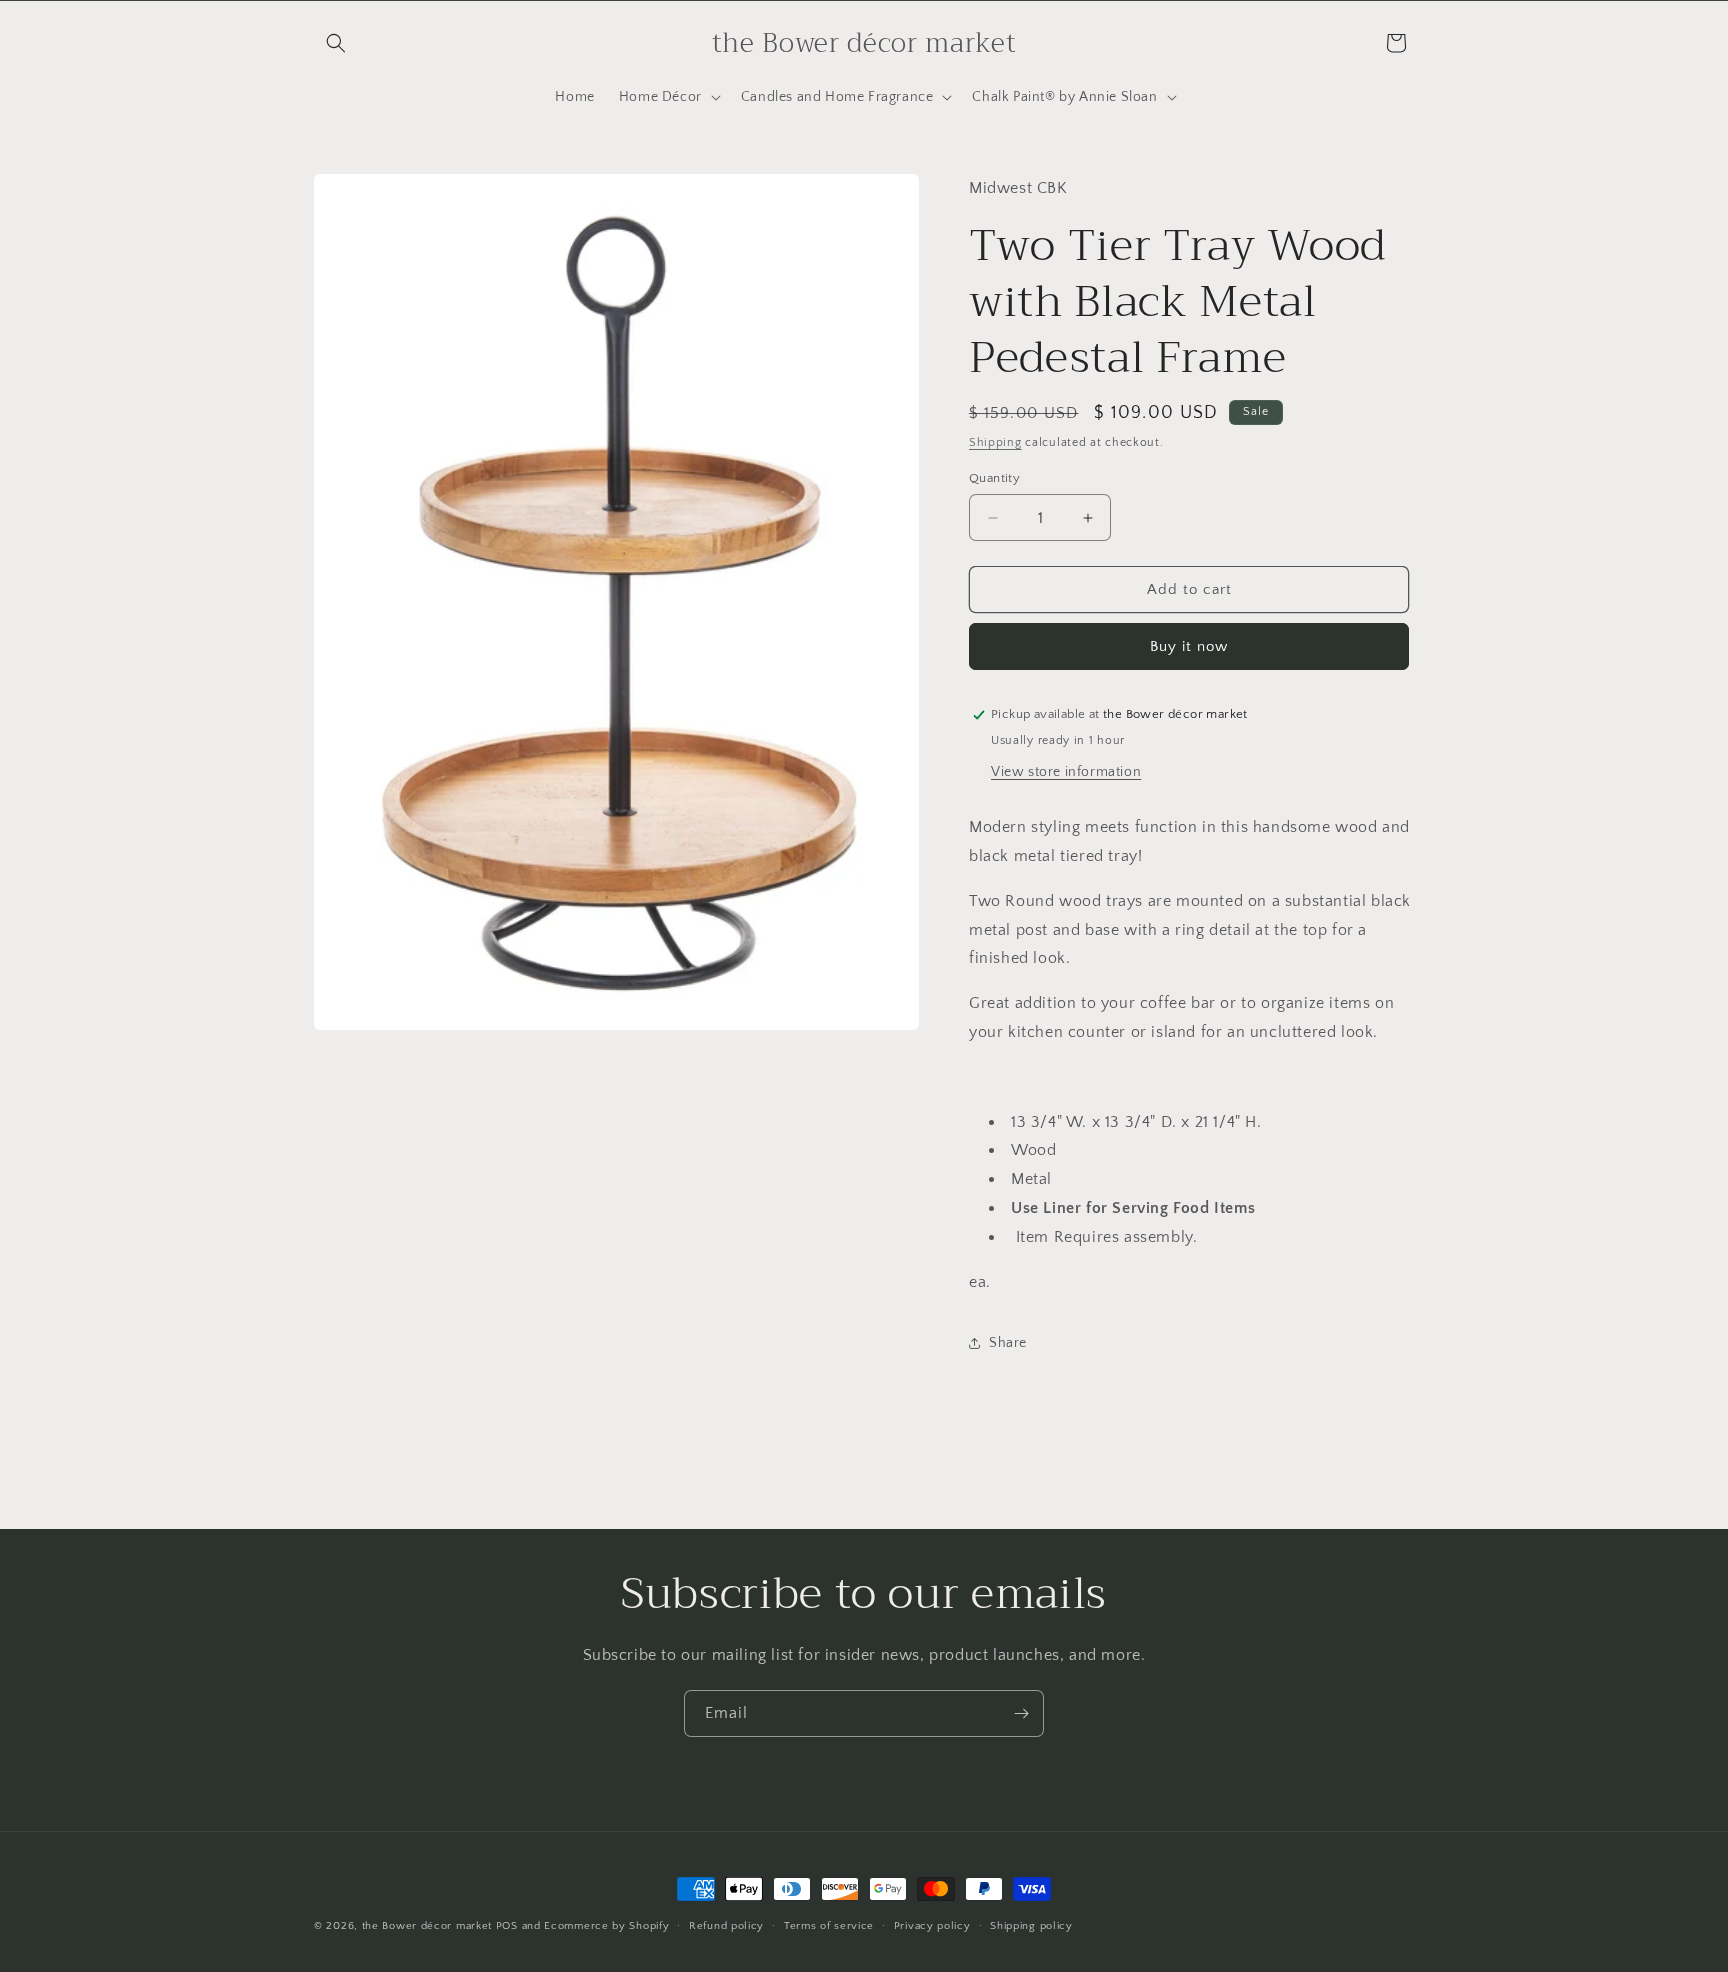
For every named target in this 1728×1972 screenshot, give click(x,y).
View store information (1066, 772)
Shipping (995, 442)
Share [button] (1008, 1343)
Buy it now (1189, 646)
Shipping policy (1031, 1925)
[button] (336, 43)
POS (507, 1926)
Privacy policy (932, 1925)
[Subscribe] (1021, 1713)
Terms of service (829, 1925)
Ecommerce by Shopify (606, 1926)
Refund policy (726, 1925)
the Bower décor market (427, 1926)
